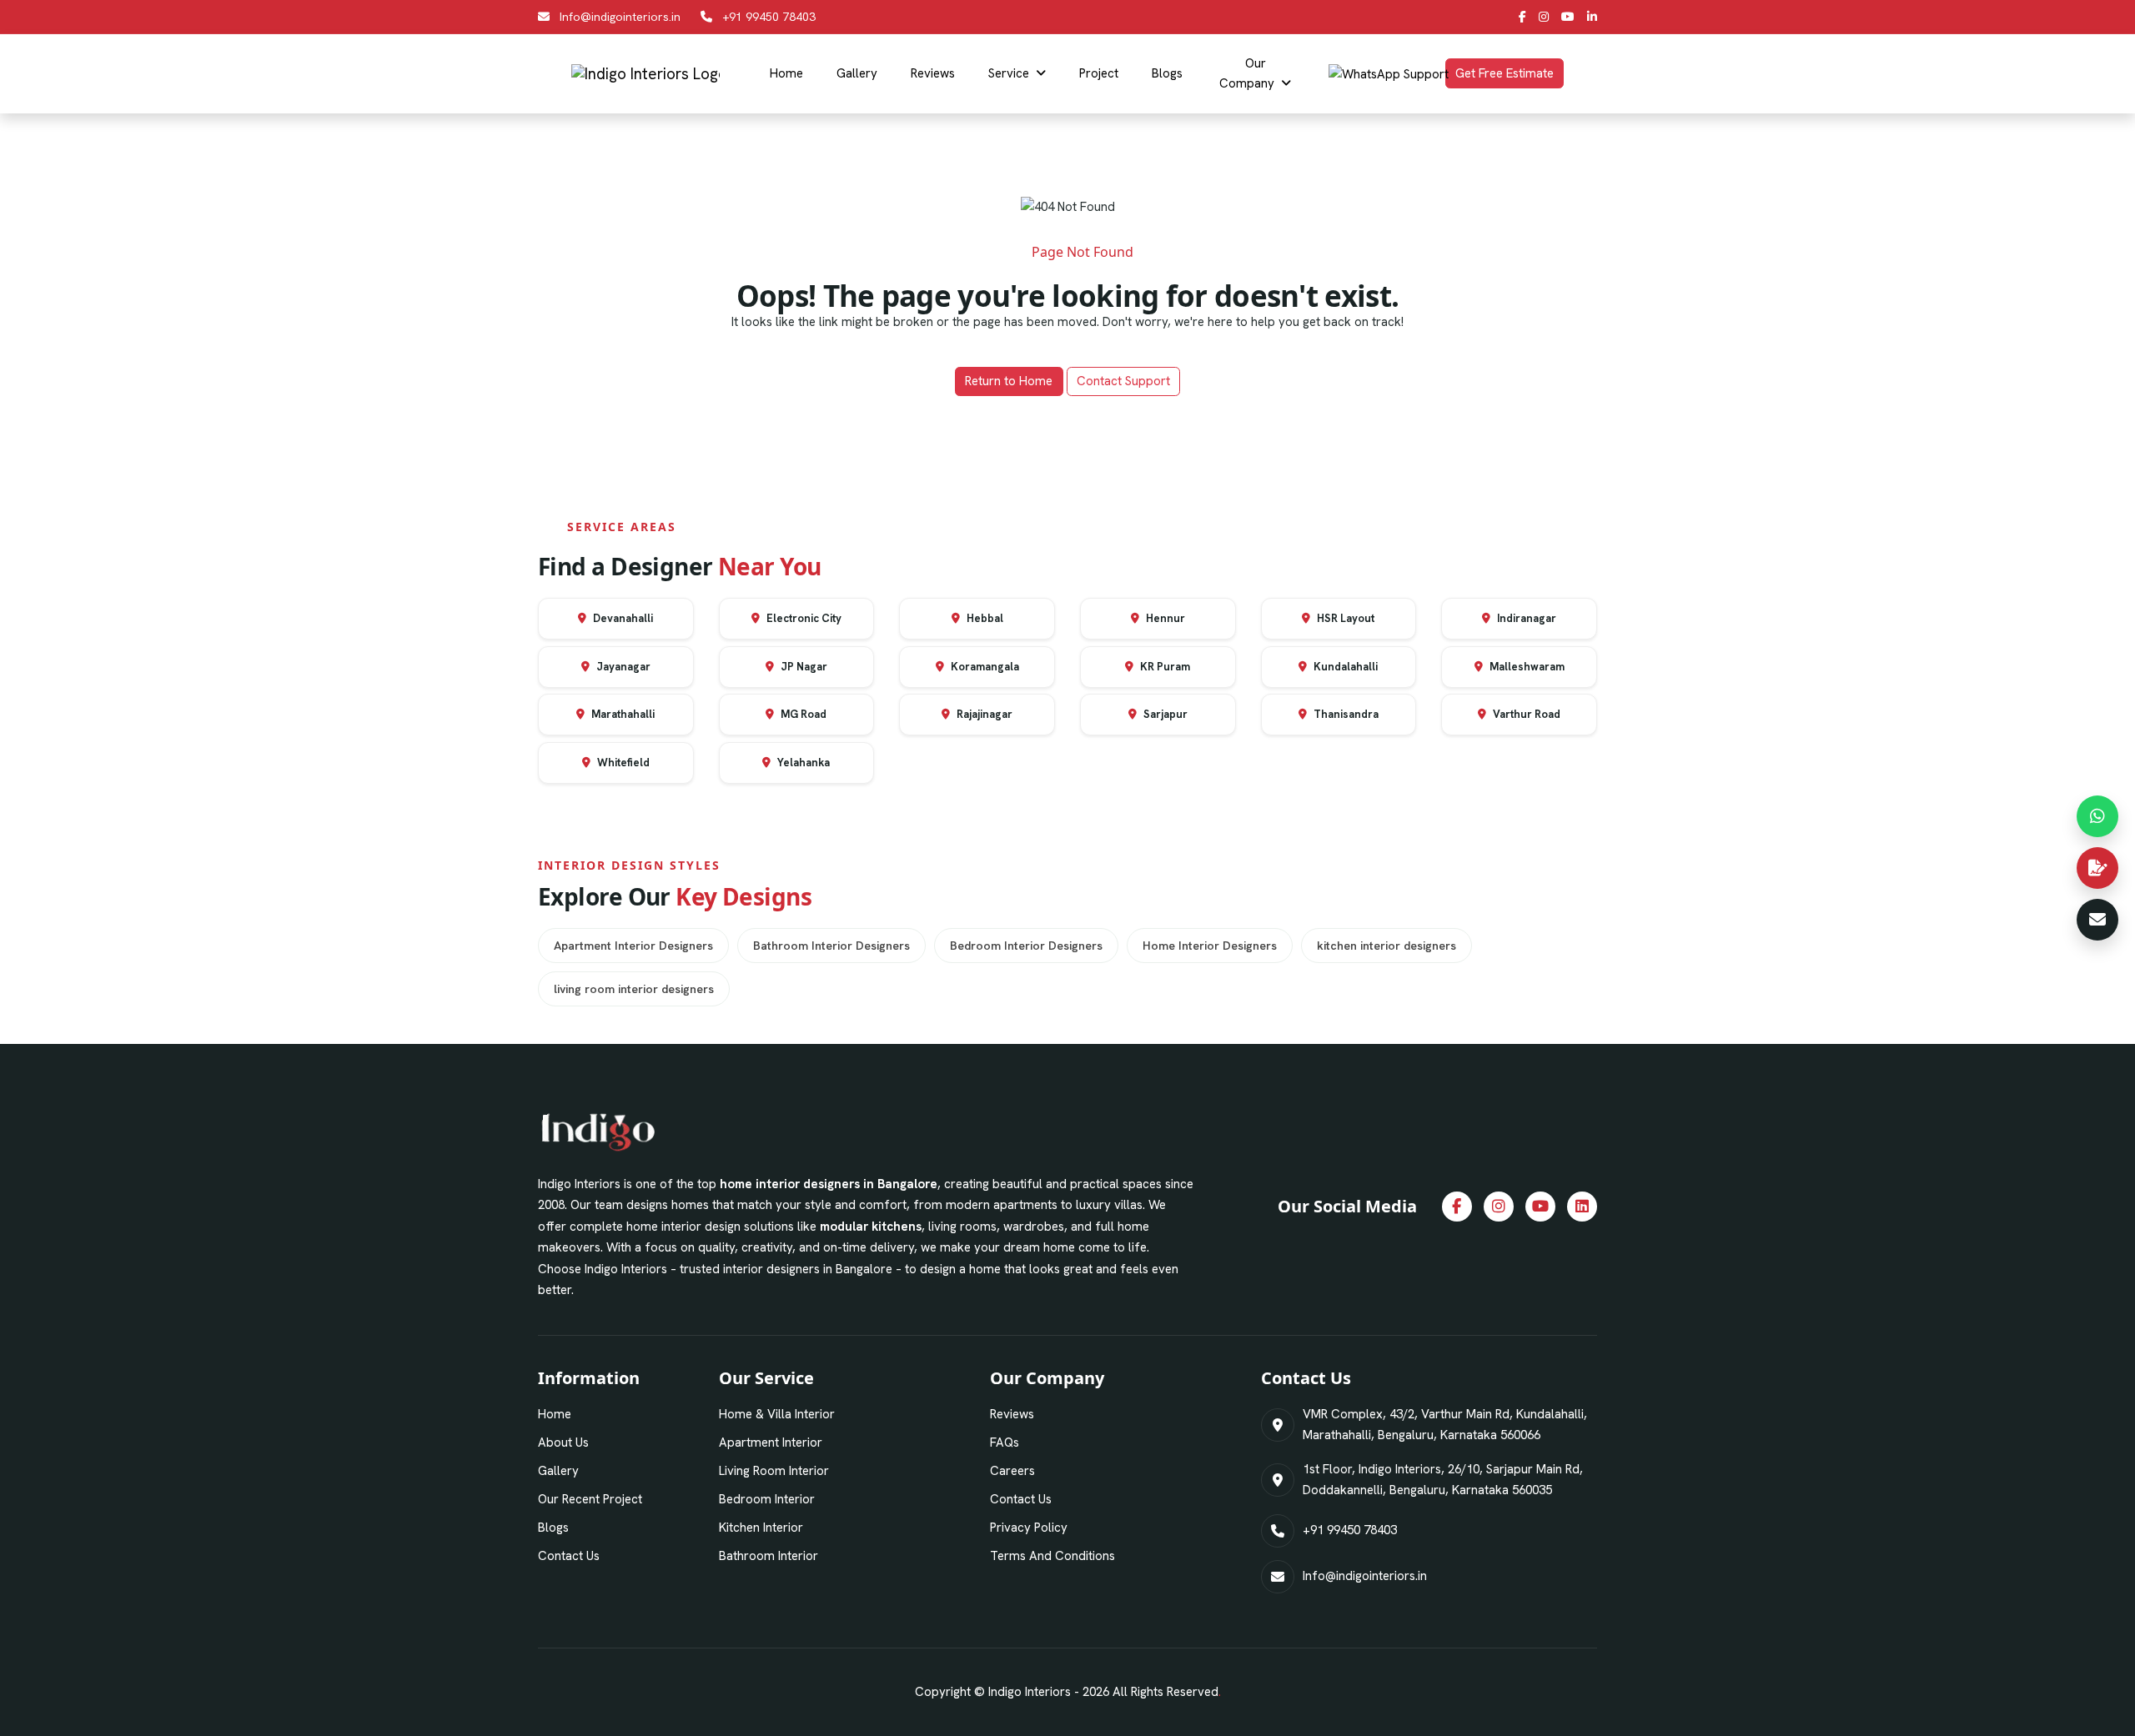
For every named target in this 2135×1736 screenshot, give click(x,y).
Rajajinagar (983, 714)
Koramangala (984, 667)
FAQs (1005, 1442)
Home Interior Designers (1210, 946)
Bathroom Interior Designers (831, 946)
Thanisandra (1345, 714)
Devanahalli (622, 618)
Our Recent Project (590, 1499)
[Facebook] (1522, 17)
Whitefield (622, 763)
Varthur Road (1525, 714)
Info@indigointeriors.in (620, 17)
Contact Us (569, 1556)
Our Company (1247, 73)
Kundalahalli (1344, 667)
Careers (1012, 1471)
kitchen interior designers (1386, 946)
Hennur (1164, 618)
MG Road (802, 714)
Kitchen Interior (761, 1528)
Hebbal (984, 618)
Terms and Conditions (1052, 1556)
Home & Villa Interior (777, 1414)
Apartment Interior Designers (633, 946)
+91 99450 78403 (769, 17)
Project (1099, 73)
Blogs (1167, 73)
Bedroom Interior (767, 1499)
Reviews (933, 73)
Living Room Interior (774, 1471)
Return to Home (1009, 381)
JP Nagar (803, 667)
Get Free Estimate (1505, 73)
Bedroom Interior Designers (1026, 946)
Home (786, 73)
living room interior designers (634, 989)
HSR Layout (1344, 618)
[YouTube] (1568, 17)
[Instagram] (1544, 17)
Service (1009, 73)
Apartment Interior (771, 1442)
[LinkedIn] (1592, 17)
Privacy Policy (1029, 1528)
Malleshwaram (1526, 667)
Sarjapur (1164, 714)
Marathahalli (622, 714)
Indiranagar (1525, 618)
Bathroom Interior (769, 1556)
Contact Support (1123, 381)
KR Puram (1164, 667)
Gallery (857, 73)
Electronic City (803, 618)
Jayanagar (622, 667)
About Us (563, 1442)
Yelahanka (802, 763)
